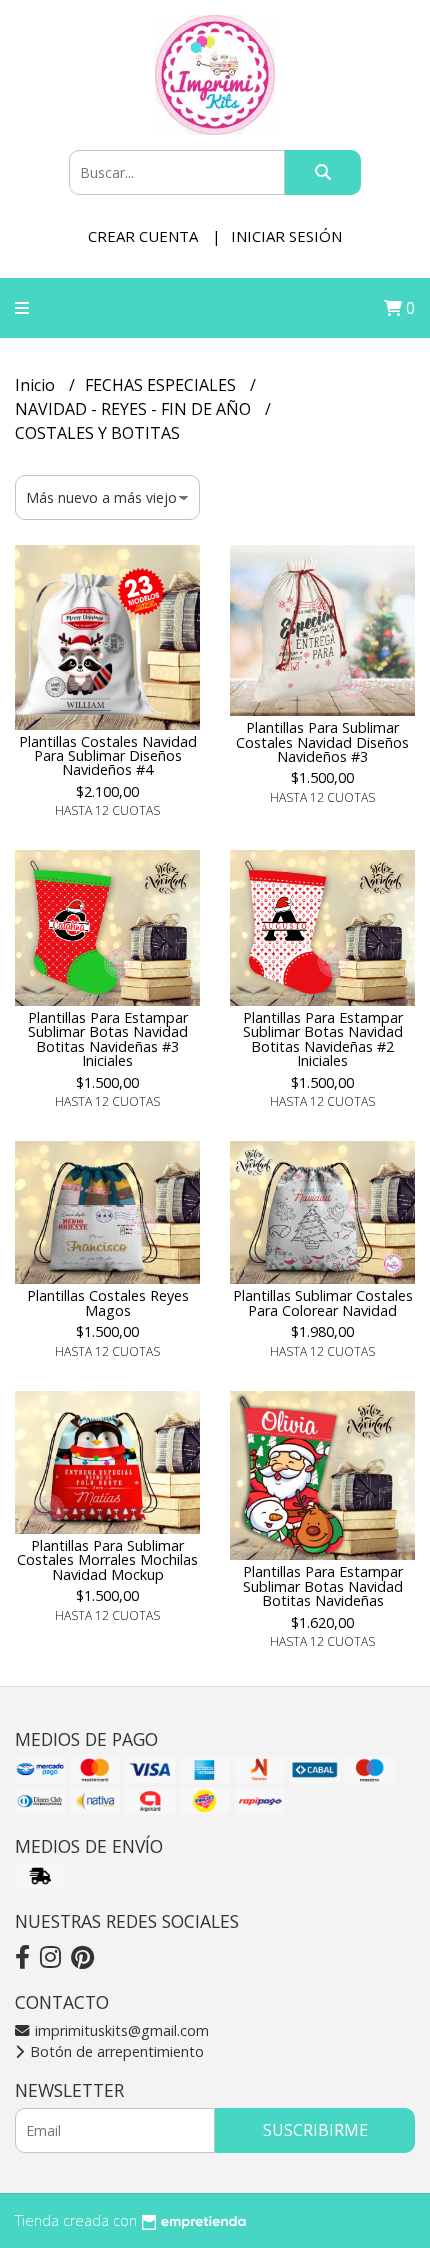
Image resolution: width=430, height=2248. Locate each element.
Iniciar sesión (286, 236)
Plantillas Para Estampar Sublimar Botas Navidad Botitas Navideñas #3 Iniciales (108, 1039)
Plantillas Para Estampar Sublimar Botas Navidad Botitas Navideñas (323, 1586)
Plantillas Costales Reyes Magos (108, 1302)
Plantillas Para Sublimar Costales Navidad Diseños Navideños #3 (322, 742)
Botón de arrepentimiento (115, 2051)
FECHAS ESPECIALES (162, 385)
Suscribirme (315, 2130)
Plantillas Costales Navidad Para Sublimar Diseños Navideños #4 (108, 756)
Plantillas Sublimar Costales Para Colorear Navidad (323, 1302)
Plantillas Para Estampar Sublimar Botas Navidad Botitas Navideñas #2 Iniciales (323, 1039)
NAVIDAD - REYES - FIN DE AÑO (135, 409)
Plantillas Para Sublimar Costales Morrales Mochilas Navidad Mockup (107, 1560)
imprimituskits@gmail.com (120, 2030)
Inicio (37, 385)
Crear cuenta (143, 236)
